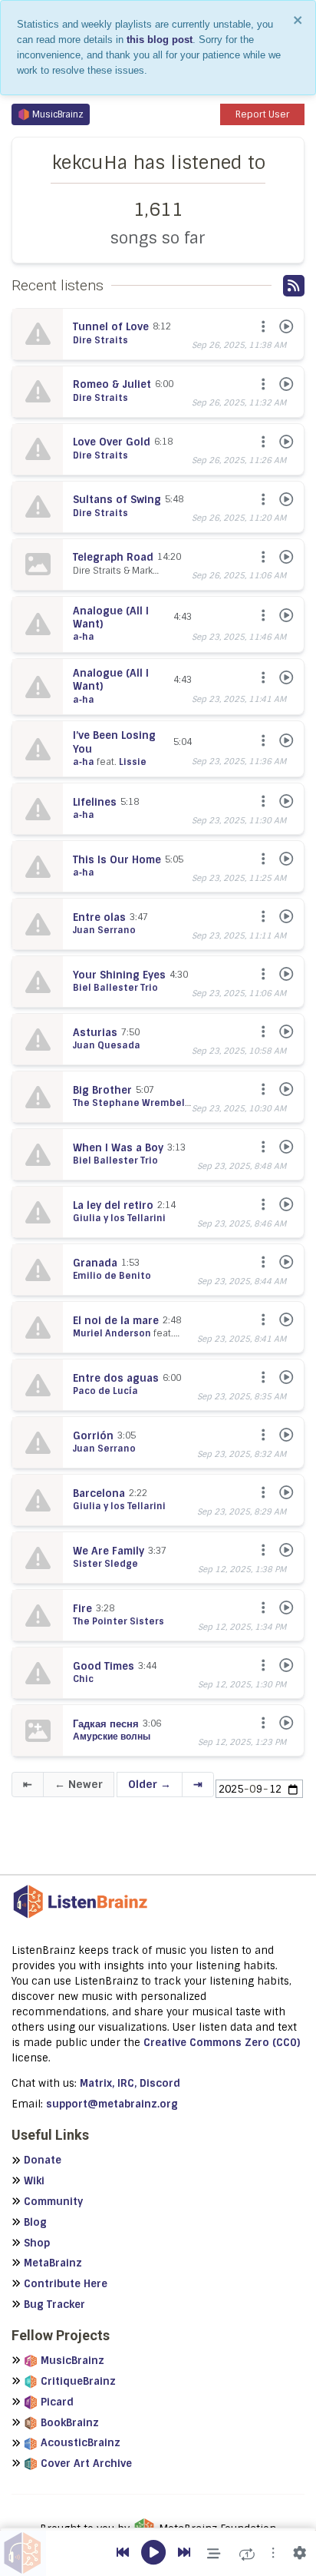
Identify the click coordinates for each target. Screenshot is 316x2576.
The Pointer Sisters (118, 1621)
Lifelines (95, 802)
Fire (82, 1609)
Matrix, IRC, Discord (130, 2083)
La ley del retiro (113, 1205)
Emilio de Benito (112, 1276)
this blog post (160, 40)
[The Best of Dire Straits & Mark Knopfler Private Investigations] (38, 334)
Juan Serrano (104, 930)
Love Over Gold (112, 442)
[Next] (184, 2553)
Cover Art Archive (86, 2463)
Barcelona (99, 1493)
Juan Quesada (107, 1045)
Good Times (104, 1666)
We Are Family (109, 1551)
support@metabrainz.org (112, 2104)
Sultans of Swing (117, 500)
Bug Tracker (54, 2304)
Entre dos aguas (116, 1378)
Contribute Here (66, 2284)
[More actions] (262, 327)
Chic (83, 1679)
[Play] (285, 327)
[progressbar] (158, 2529)
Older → (150, 1784)
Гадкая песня (106, 1724)
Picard (57, 2402)
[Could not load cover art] (38, 565)
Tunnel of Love (111, 327)
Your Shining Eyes (119, 975)
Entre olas (99, 917)
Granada (95, 1263)
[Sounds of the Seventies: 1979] (38, 1558)
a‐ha (84, 637)
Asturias (95, 1033)
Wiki (34, 2181)
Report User (262, 114)
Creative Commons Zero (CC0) (222, 2043)
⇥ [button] (198, 1784)
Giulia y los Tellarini (119, 1218)
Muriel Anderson (112, 1333)
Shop (37, 2243)
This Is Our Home (117, 860)
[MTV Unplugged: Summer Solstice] (38, 624)
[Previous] (123, 2553)
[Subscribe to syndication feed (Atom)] (294, 286)
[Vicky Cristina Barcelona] (38, 924)
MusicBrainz (58, 114)
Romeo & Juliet (112, 384)
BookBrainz (70, 2423)
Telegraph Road (113, 557)
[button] (273, 2553)
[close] (298, 20)
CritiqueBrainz (78, 2381)
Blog (35, 2222)
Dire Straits (100, 340)
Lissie (133, 762)
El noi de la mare (116, 1321)
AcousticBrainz (81, 2443)
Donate (43, 2160)
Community (53, 2202)
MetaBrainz (53, 2263)
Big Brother (102, 1090)
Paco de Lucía (105, 1391)
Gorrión (93, 1436)
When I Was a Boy (118, 1148)
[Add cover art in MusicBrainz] (38, 1730)
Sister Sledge (105, 1564)
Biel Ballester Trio (115, 988)
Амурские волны (112, 1737)
